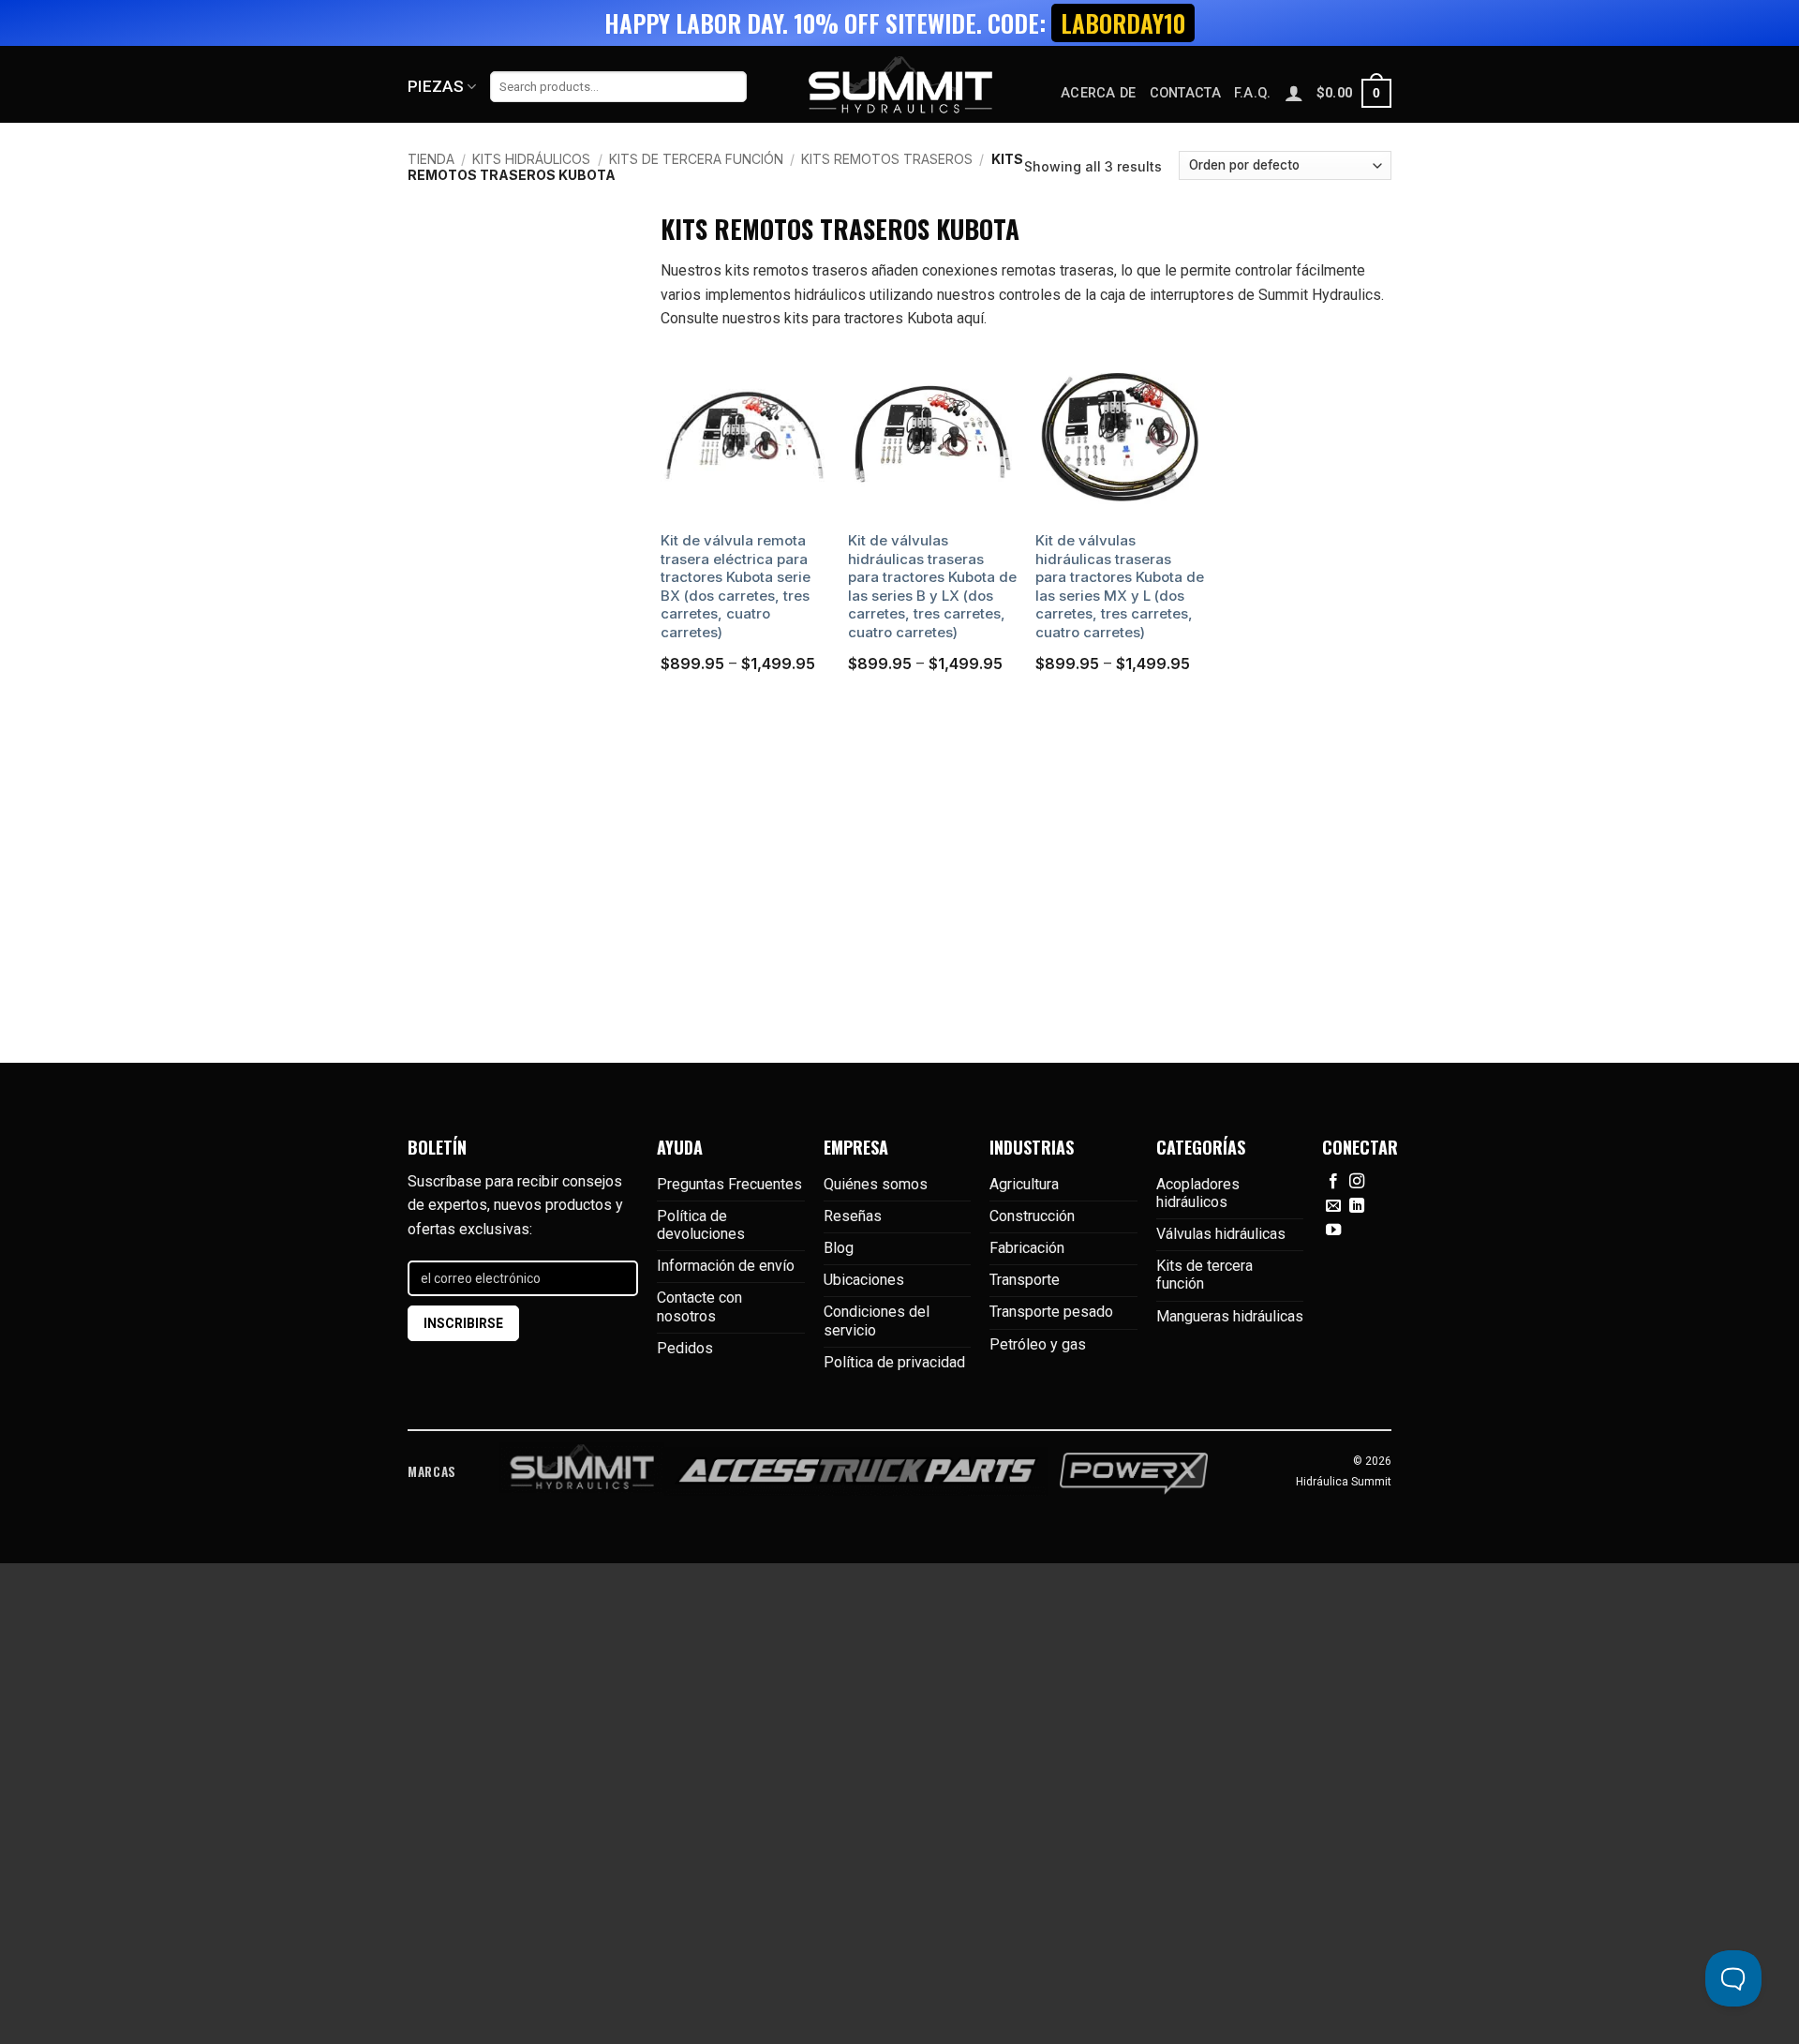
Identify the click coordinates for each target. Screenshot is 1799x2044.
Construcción (1032, 1216)
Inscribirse (463, 1323)
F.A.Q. (1253, 93)
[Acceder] (1294, 93)
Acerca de (1099, 93)
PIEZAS (436, 86)
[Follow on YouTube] (1333, 1231)
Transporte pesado (1051, 1312)
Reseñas (853, 1216)
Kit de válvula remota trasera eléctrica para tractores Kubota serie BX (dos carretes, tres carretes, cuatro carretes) (736, 586)
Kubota (433, 538)
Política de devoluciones (701, 1225)
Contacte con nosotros (699, 1306)
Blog (839, 1248)
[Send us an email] (1333, 1206)
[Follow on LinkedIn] (1357, 1206)
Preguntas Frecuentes (729, 1184)
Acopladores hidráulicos (1198, 1193)
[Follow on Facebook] (1333, 1182)
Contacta (1185, 93)
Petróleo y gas (1038, 1344)
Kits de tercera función (696, 159)
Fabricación (1027, 1248)
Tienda (431, 159)
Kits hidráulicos (531, 159)
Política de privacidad (894, 1362)
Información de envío (726, 1266)
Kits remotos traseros (887, 159)
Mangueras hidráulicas (1230, 1316)
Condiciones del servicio (877, 1320)
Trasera (435, 437)
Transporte (1025, 1280)
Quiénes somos (876, 1184)
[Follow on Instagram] (1357, 1182)
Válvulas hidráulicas (1221, 1234)
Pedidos (685, 1348)
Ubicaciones (864, 1280)
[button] (1354, 93)
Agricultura (1024, 1184)
